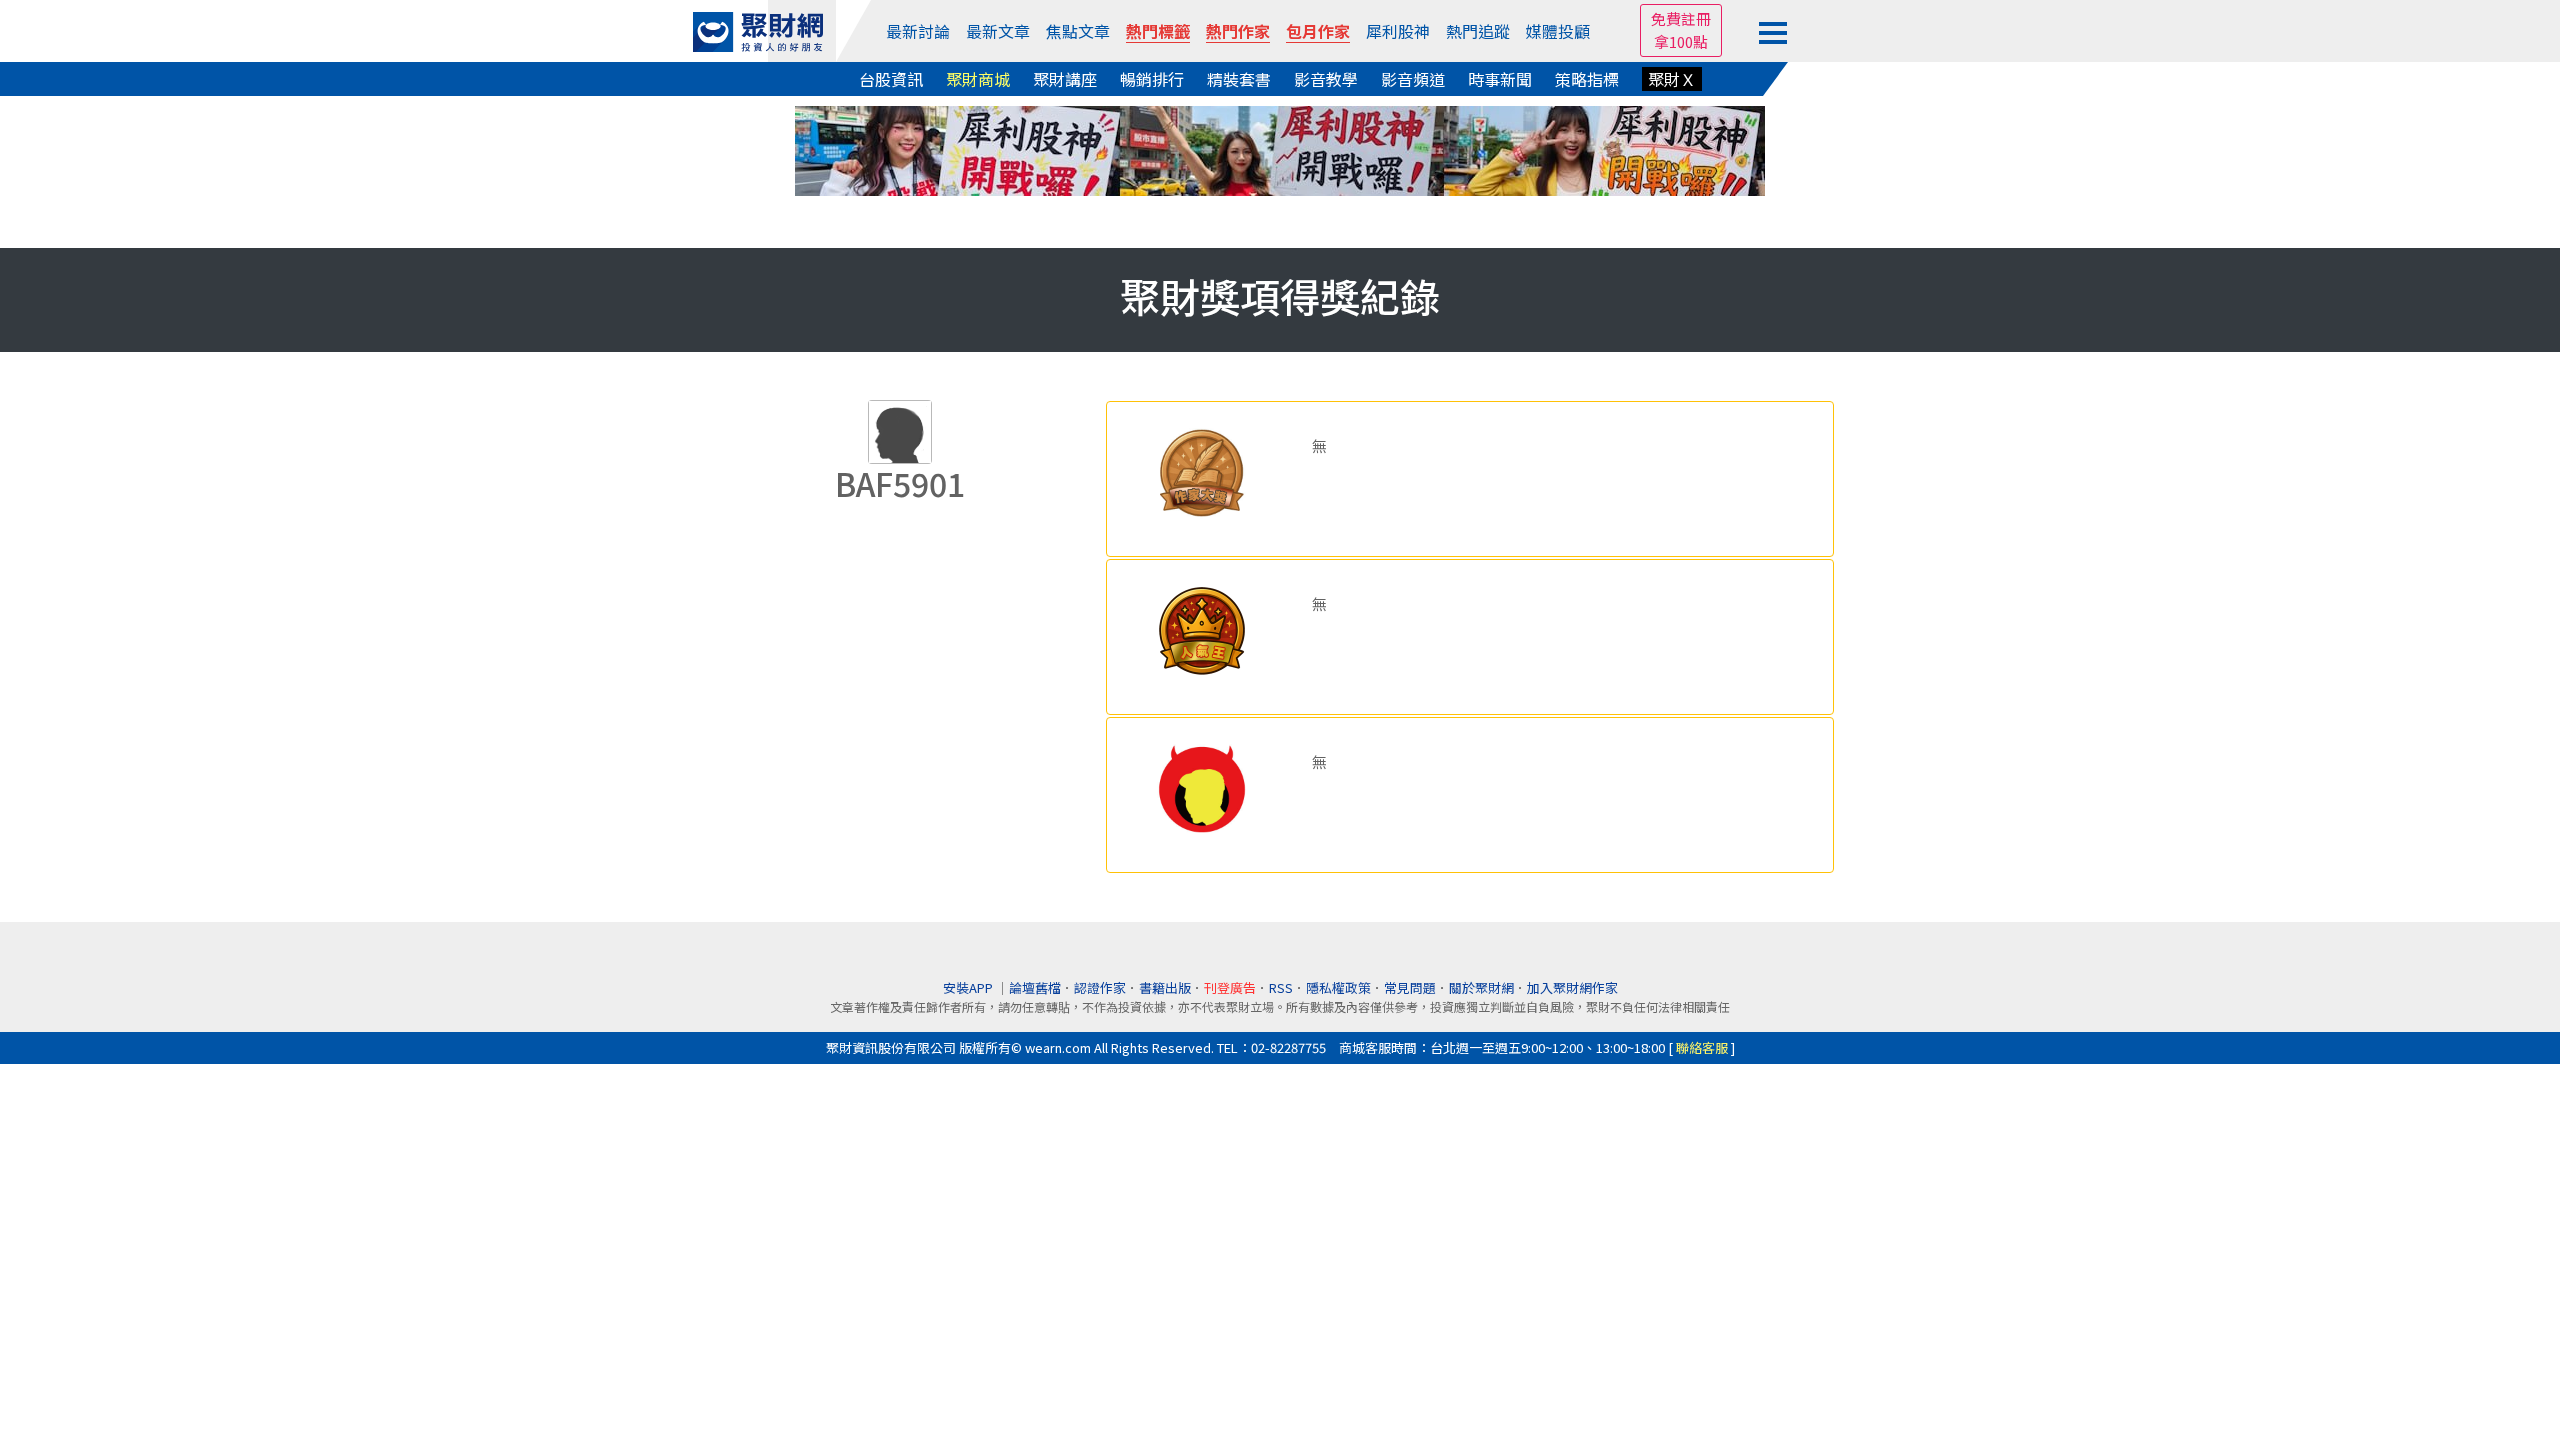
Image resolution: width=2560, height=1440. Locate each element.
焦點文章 (1078, 31)
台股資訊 (891, 79)
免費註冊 (1681, 18)
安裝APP (969, 987)
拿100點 (1681, 41)
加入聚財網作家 (1572, 987)
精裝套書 (1239, 79)
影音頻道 (1413, 79)
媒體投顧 (1558, 31)
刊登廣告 (1230, 987)
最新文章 (998, 31)
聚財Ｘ (1672, 79)
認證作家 (1100, 987)
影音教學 (1326, 79)
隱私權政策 (1338, 987)
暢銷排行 (1152, 79)
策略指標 (1587, 79)
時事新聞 (1500, 79)
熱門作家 (1238, 31)
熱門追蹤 (1478, 31)
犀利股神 (1398, 31)
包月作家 (1318, 31)
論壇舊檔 (1035, 987)
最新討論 (918, 31)
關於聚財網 (1481, 987)
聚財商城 (978, 79)
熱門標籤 (1158, 31)
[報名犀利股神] (1280, 148)
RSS (1281, 987)
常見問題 (1410, 987)
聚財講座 (1065, 79)
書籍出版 (1165, 987)
